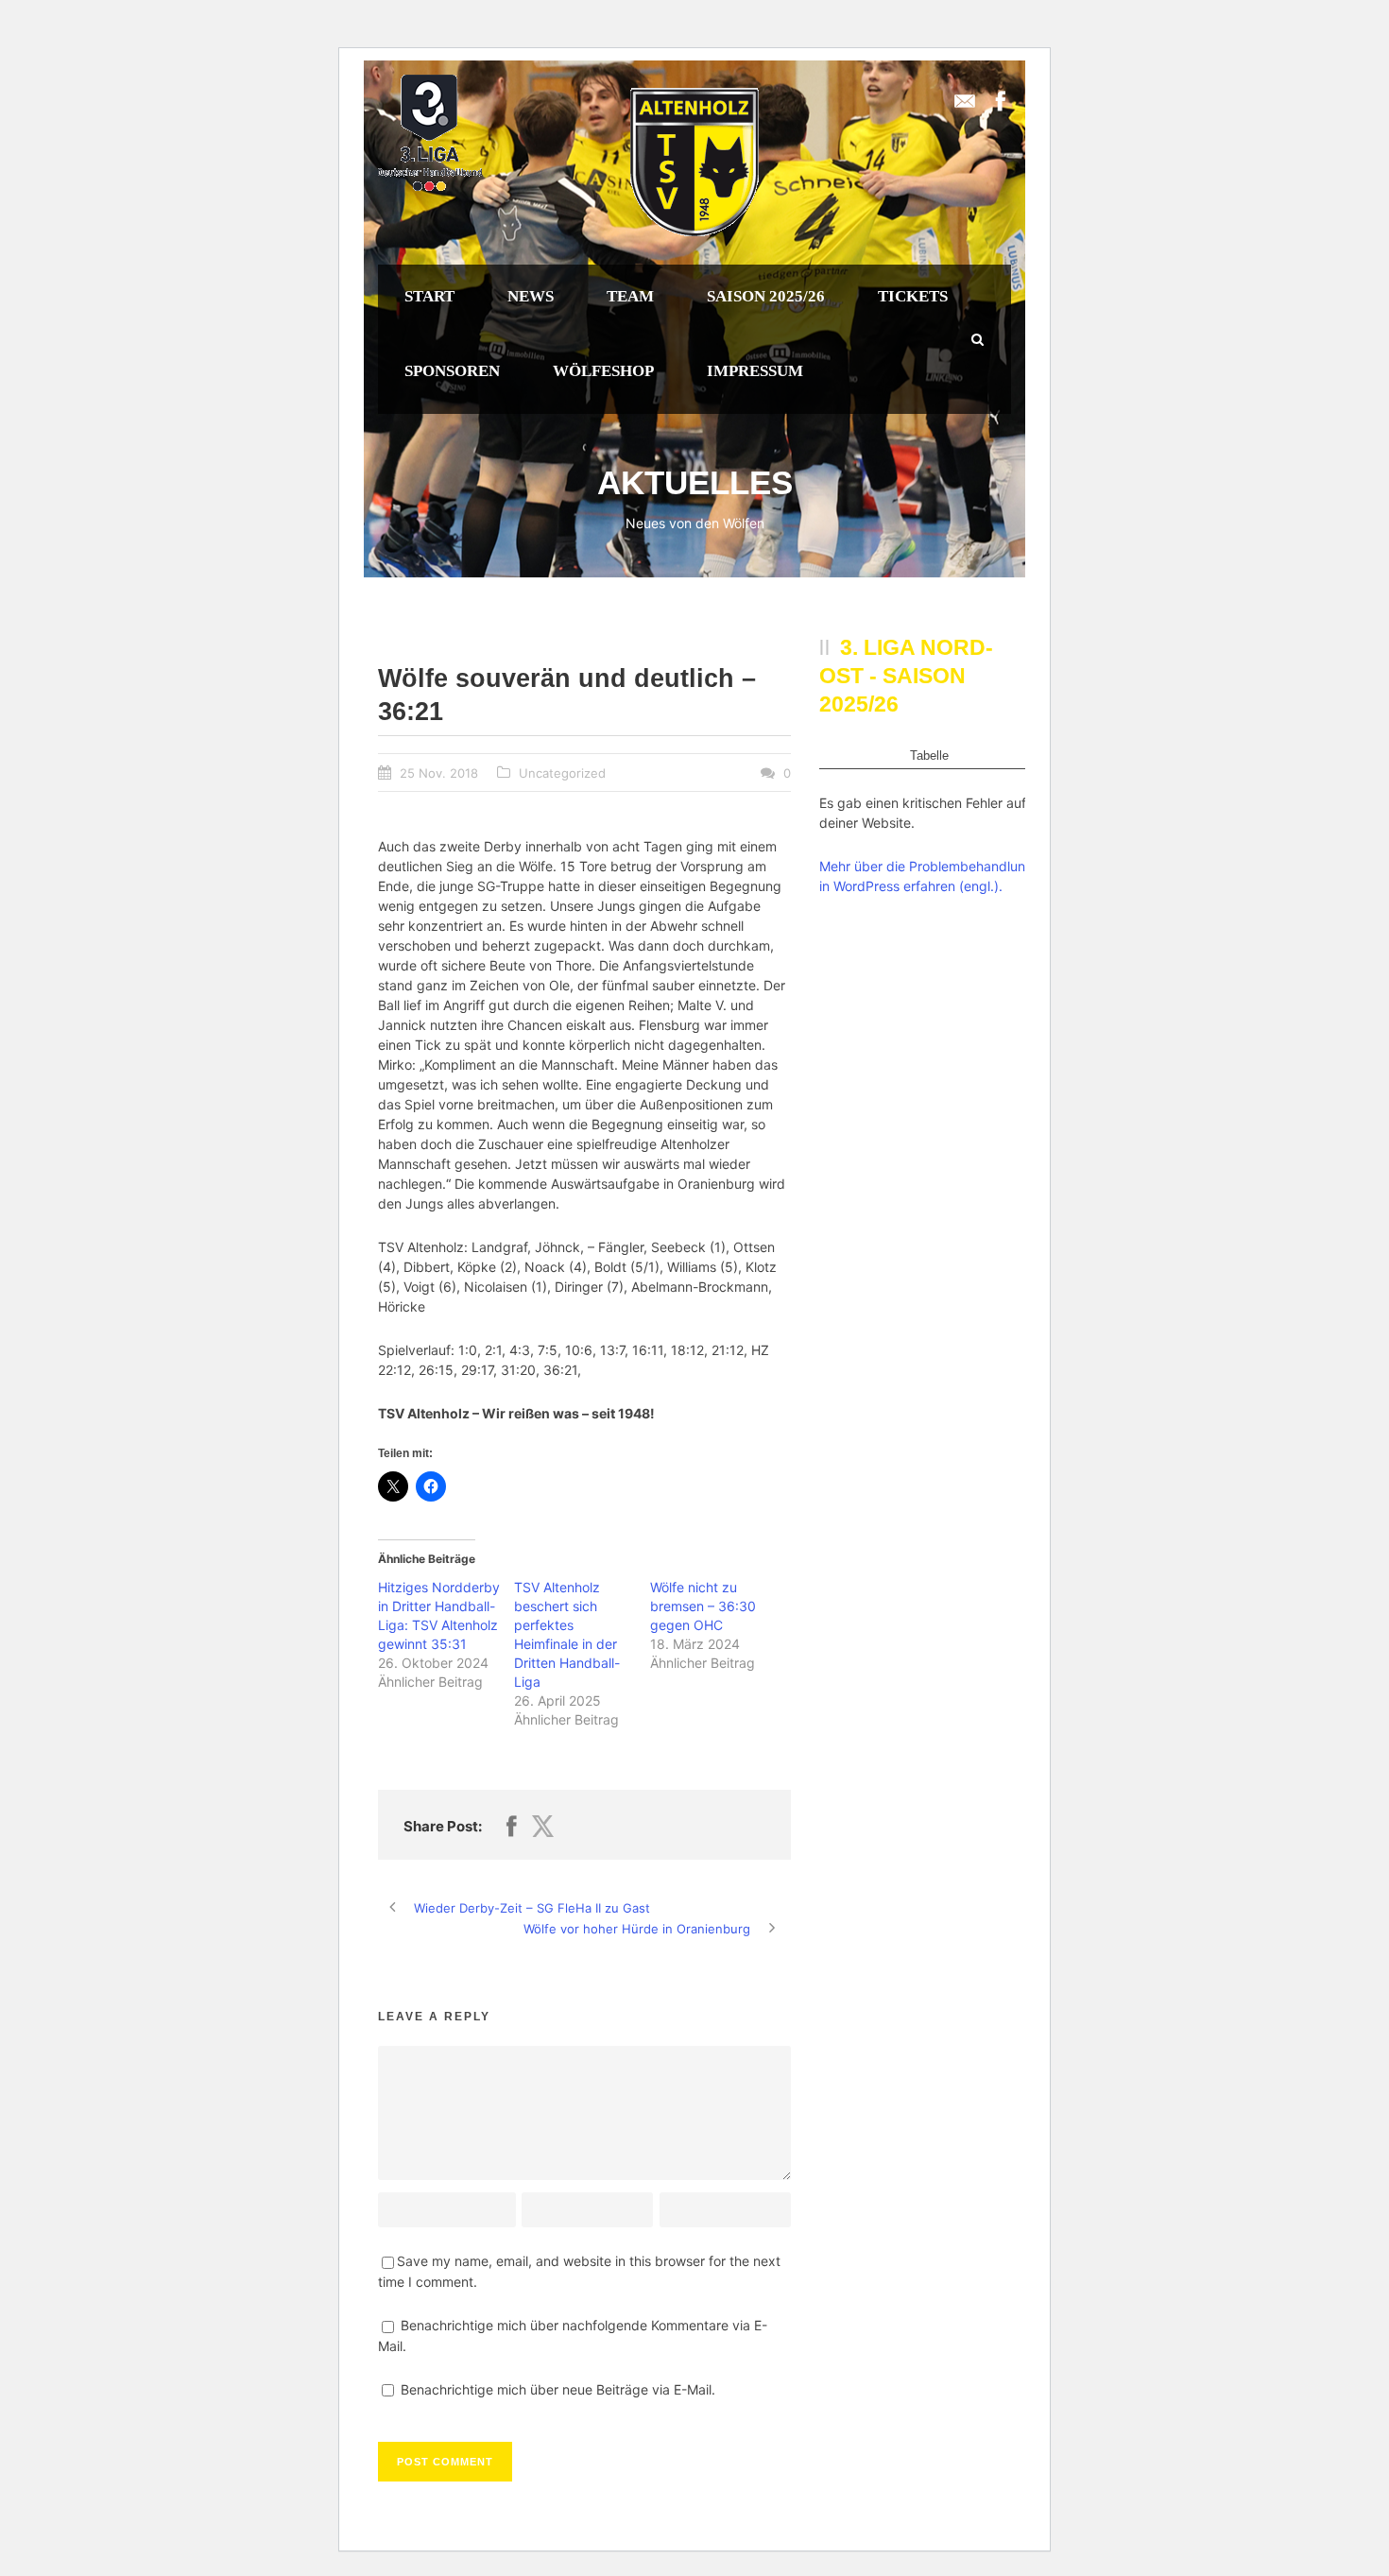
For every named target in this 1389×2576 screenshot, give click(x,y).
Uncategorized (562, 773)
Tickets (913, 296)
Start (429, 296)
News (531, 296)
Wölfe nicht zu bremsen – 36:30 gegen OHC (703, 1606)
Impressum (755, 371)
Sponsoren (452, 371)
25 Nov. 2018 (439, 773)
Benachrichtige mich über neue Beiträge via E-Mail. (558, 2389)
